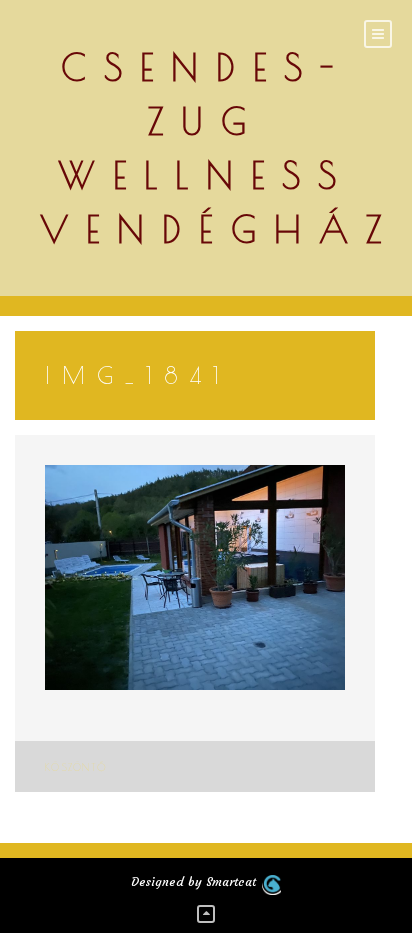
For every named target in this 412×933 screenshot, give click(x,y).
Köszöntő (76, 767)
